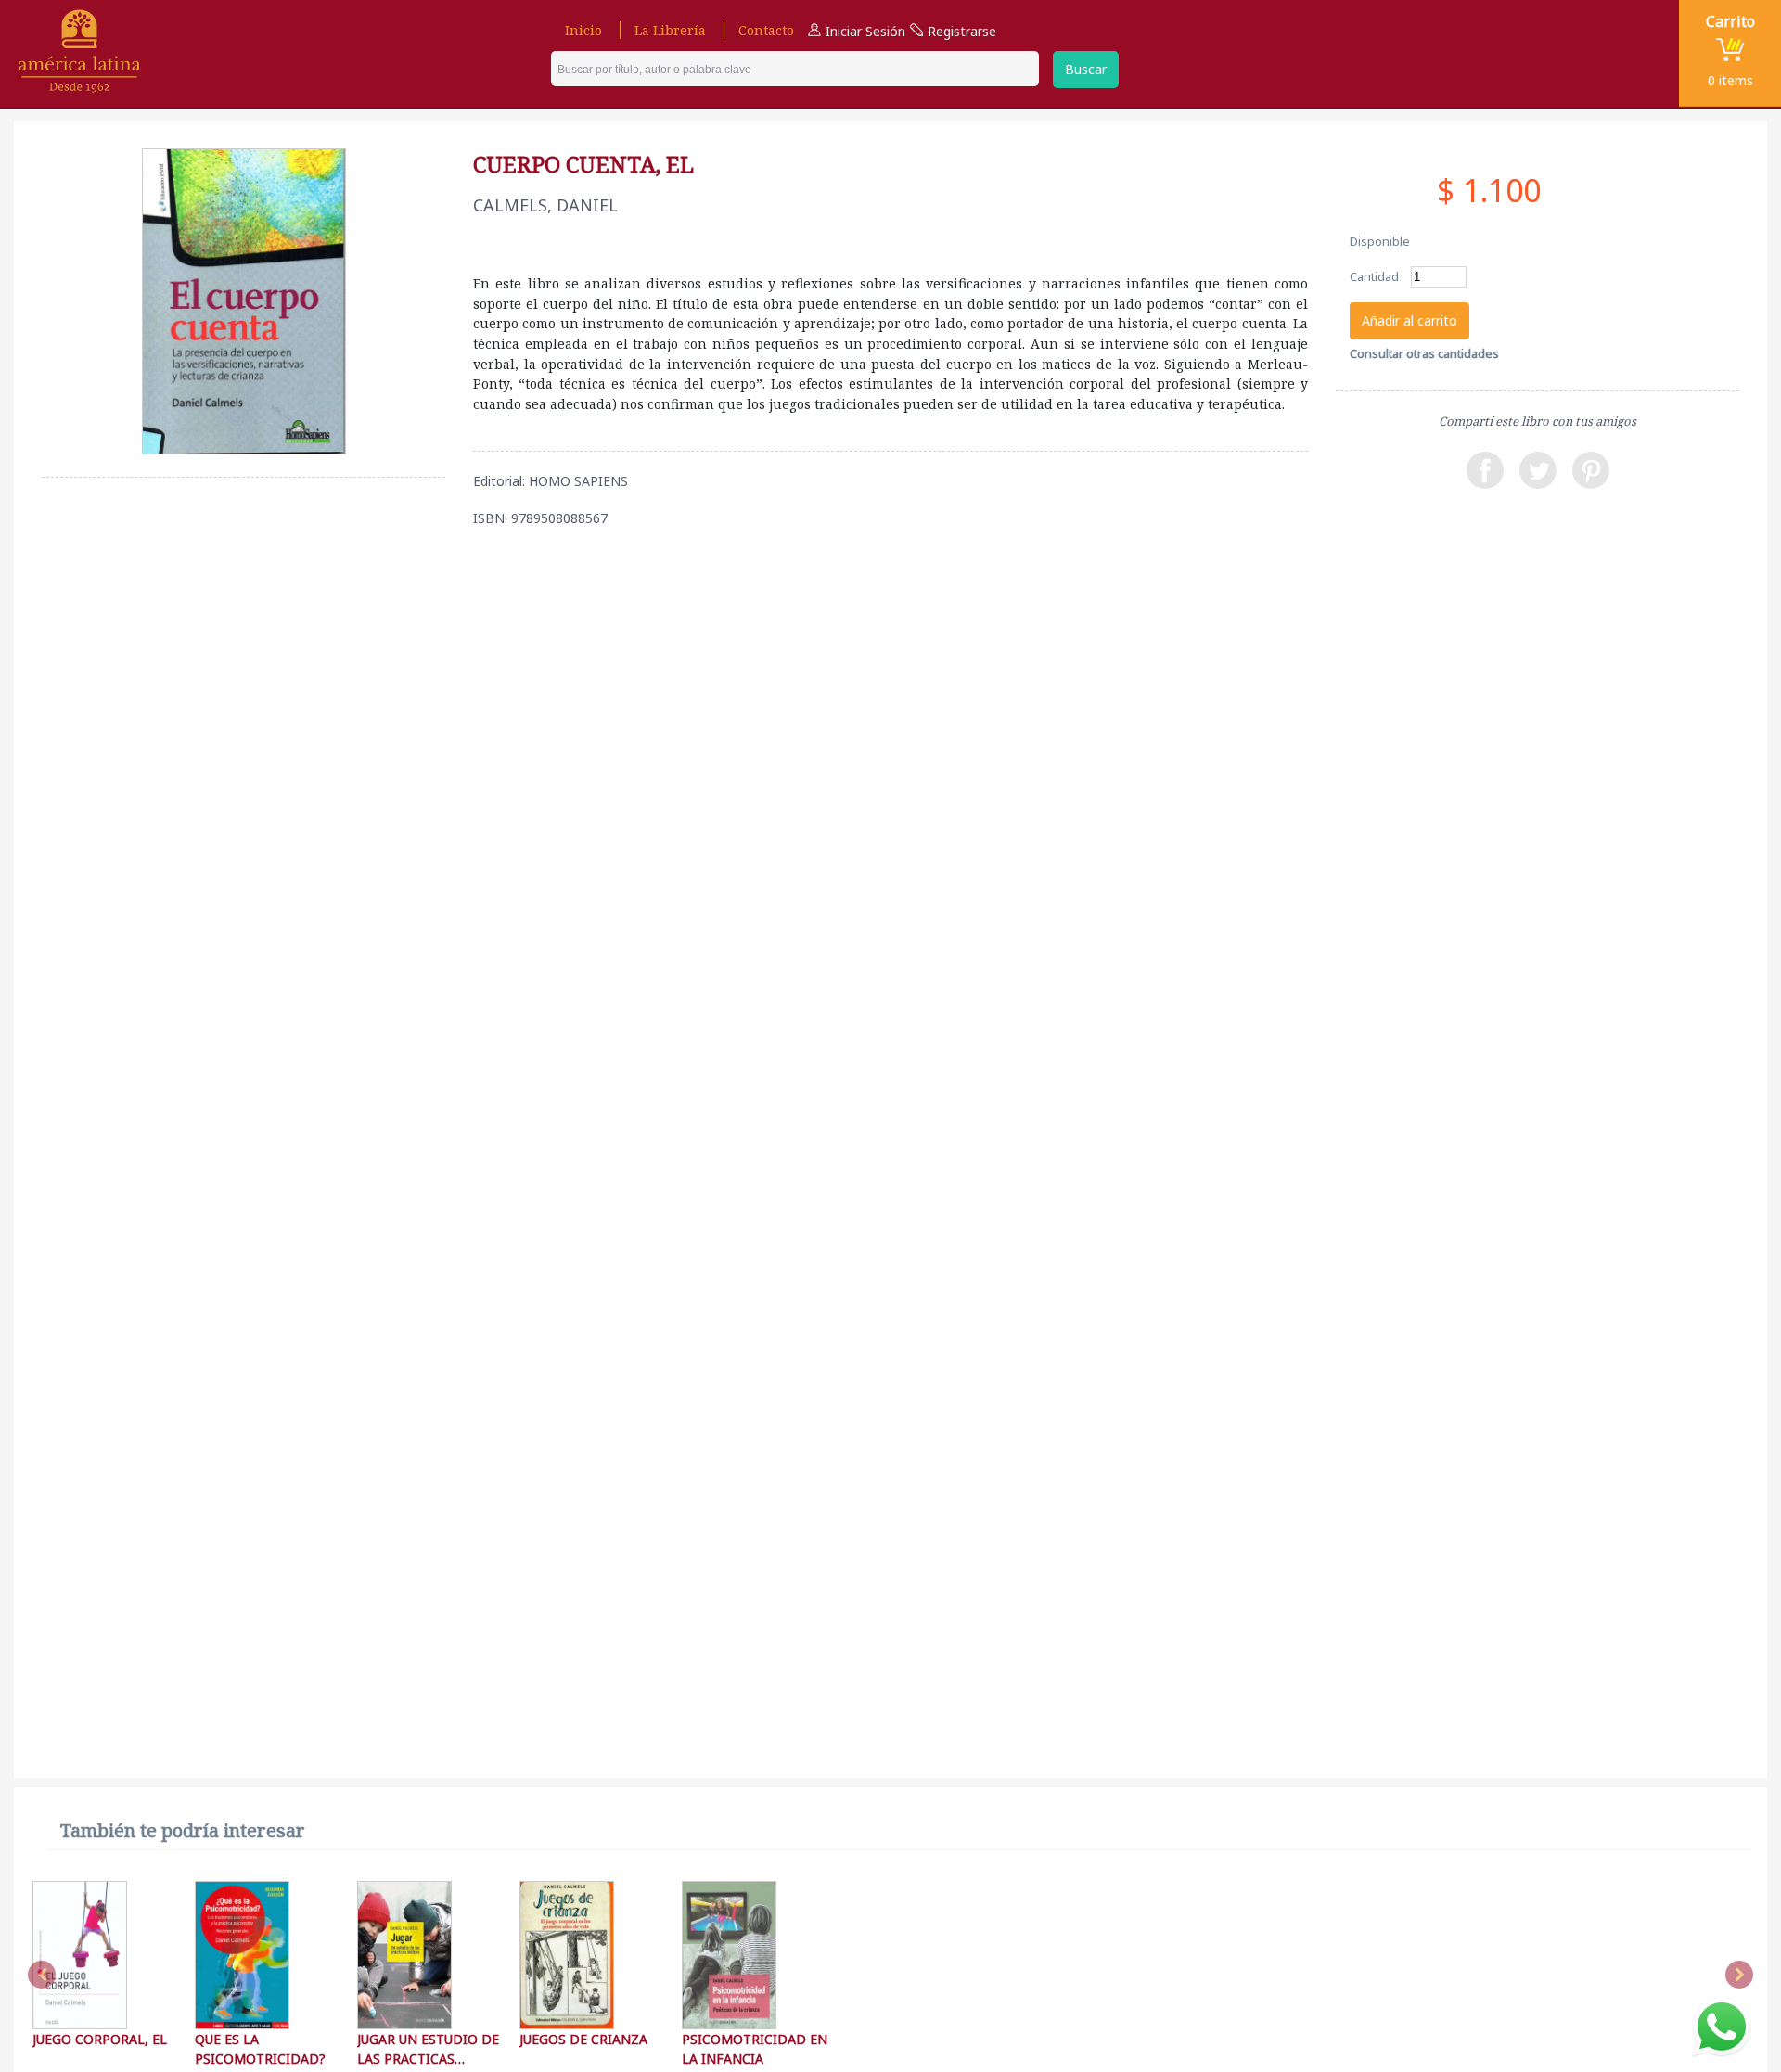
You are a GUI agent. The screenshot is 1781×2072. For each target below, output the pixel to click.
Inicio (583, 30)
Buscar (1086, 69)
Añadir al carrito (1409, 320)
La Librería (670, 30)
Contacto (766, 30)
